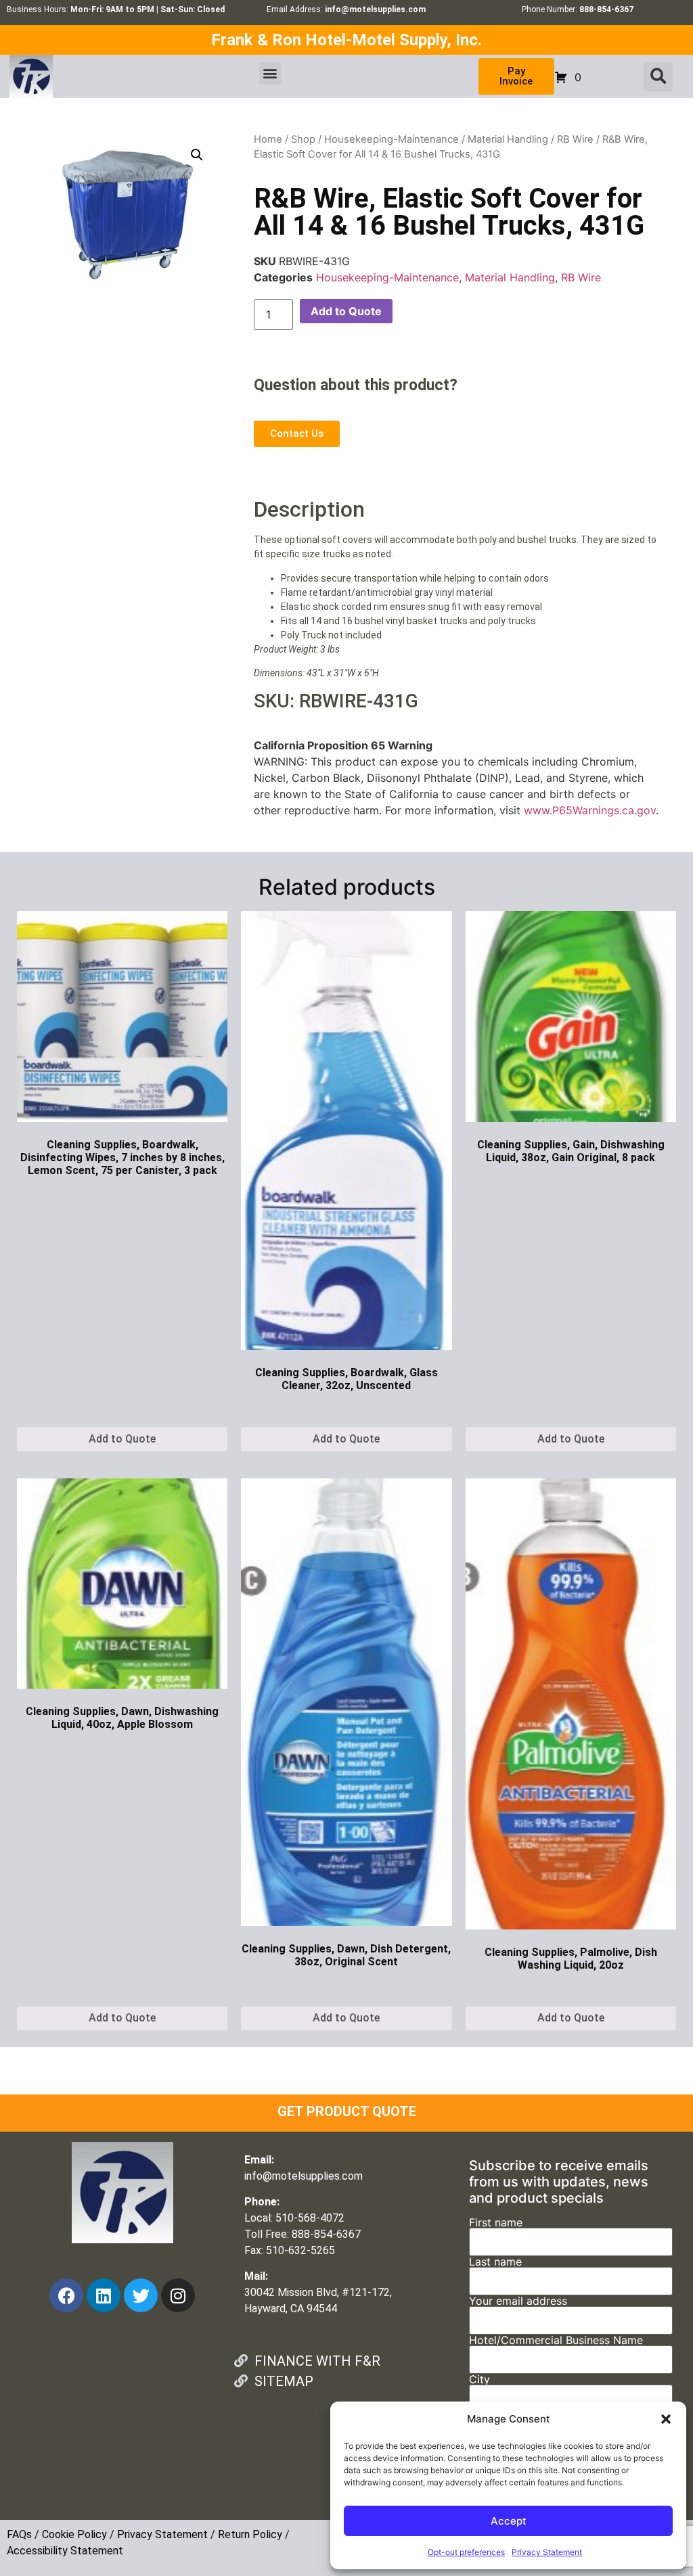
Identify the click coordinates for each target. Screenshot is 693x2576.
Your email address (518, 2301)
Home (268, 139)
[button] (666, 2419)
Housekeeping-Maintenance (392, 139)
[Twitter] (141, 2295)
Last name (495, 2262)
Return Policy (250, 2534)
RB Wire (575, 139)
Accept (509, 2521)
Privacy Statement (547, 2552)
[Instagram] (178, 2295)
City (479, 2380)
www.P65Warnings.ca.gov (590, 810)
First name (496, 2223)
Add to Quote (346, 311)
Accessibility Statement (65, 2551)
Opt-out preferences (466, 2552)
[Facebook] (66, 2295)
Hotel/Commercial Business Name (556, 2341)
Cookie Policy (74, 2534)
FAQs (19, 2534)
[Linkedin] (104, 2295)
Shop (303, 139)
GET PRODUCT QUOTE (347, 2111)
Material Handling (508, 139)
